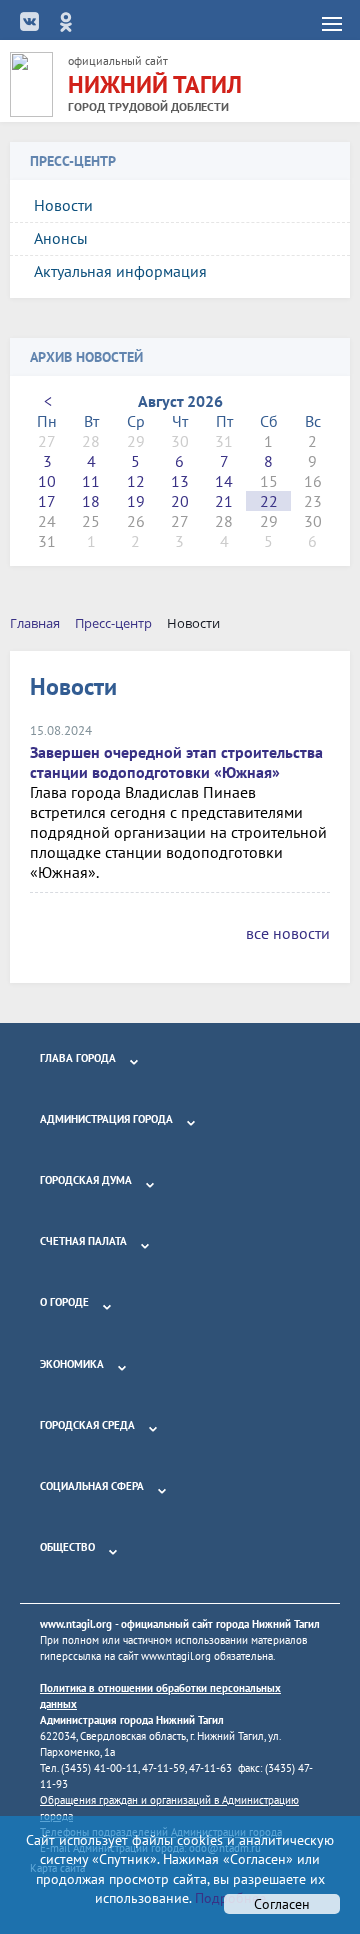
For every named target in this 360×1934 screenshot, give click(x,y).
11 (91, 481)
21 (224, 501)
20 (180, 501)
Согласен (282, 1904)
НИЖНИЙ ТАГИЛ (155, 84)
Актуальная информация (120, 271)
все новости (288, 933)
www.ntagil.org (76, 1624)
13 (180, 481)
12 (136, 481)
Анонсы (61, 238)
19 (136, 501)
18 (91, 501)
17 (47, 501)
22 (269, 501)
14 (224, 481)
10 (47, 481)
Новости (63, 205)
